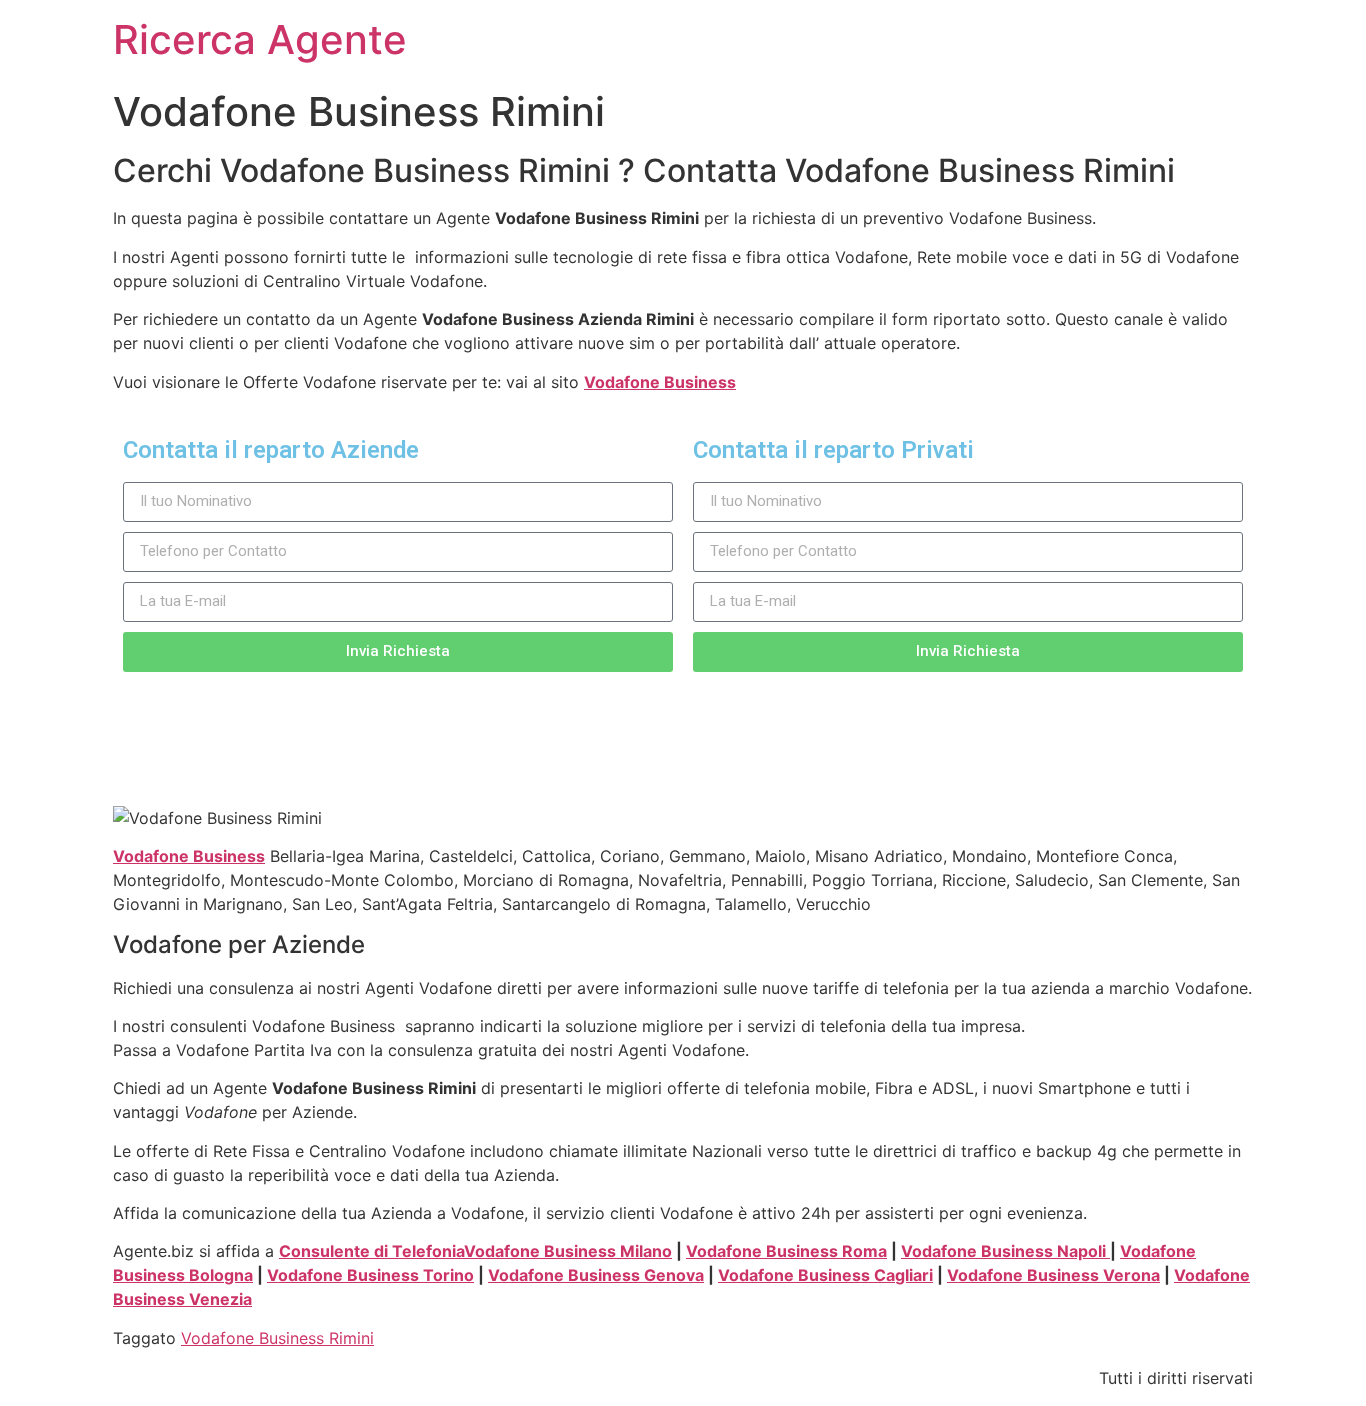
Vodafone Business (660, 382)
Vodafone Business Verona (1053, 1275)
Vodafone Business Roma (786, 1251)
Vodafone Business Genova (596, 1275)
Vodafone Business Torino (370, 1275)
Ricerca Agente (260, 39)
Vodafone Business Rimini (277, 1338)
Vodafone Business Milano (568, 1251)
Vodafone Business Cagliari (825, 1275)
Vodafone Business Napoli (1005, 1251)
